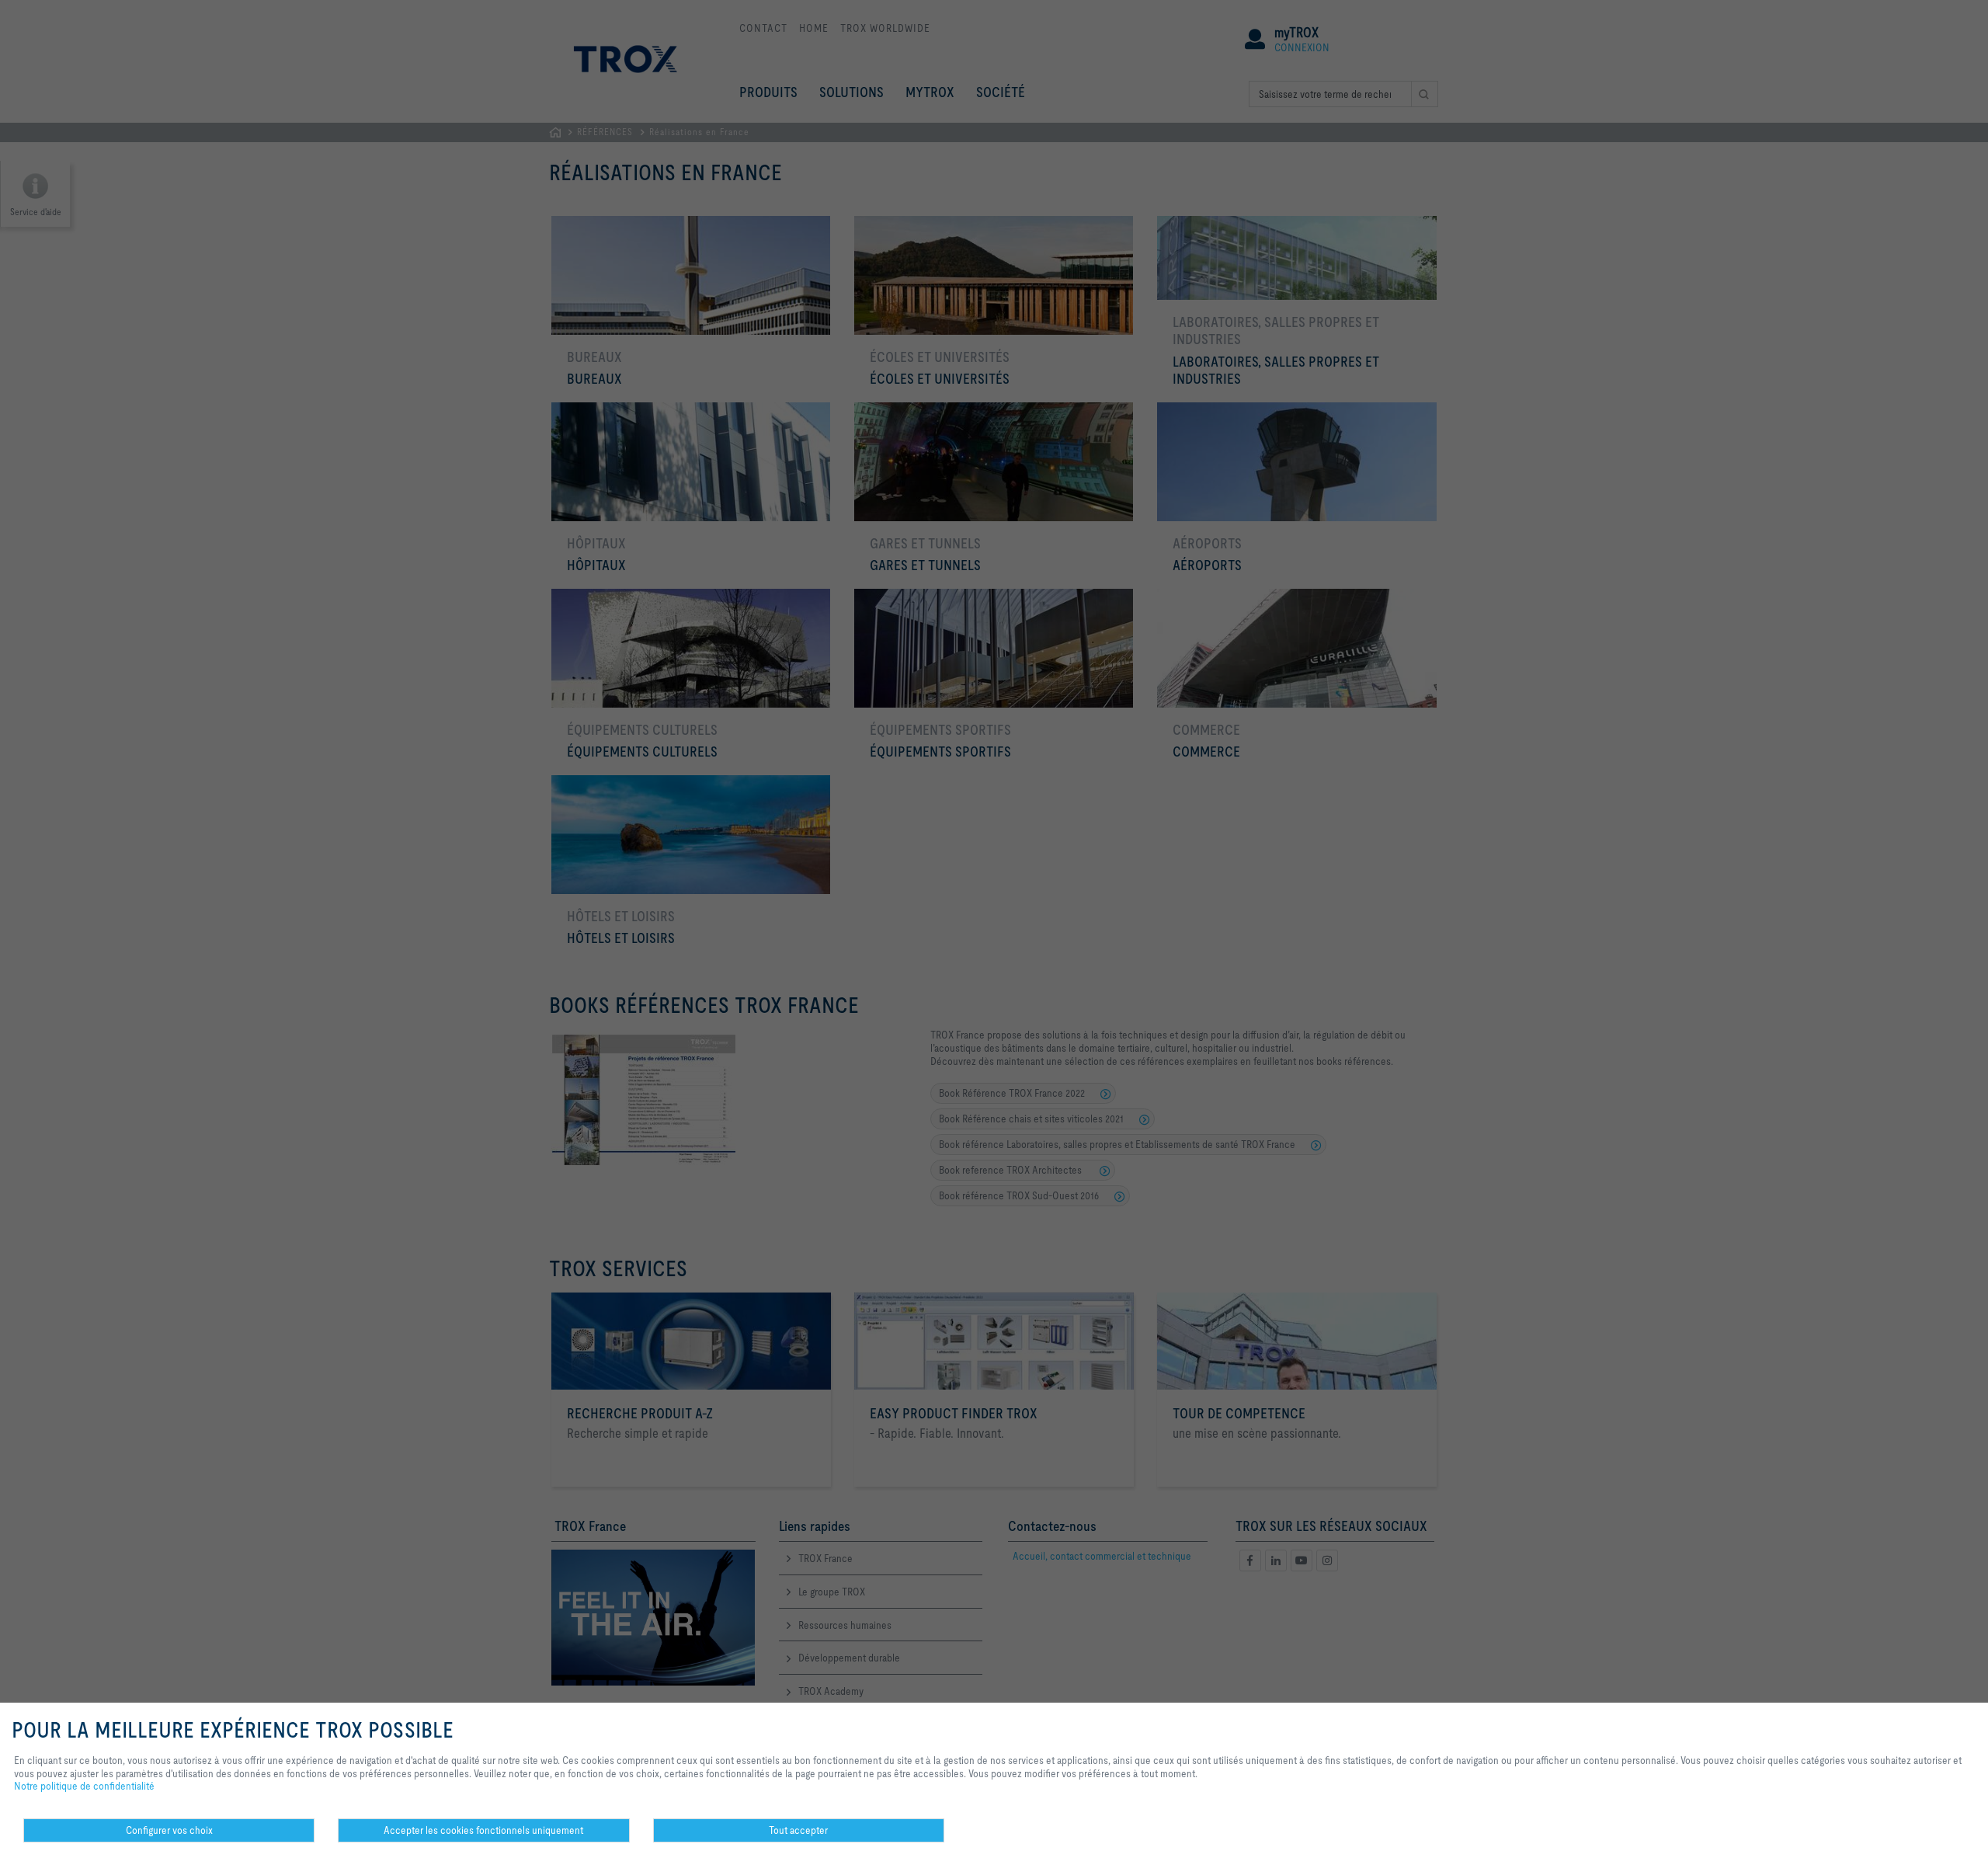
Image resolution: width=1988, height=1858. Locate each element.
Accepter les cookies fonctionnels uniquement (483, 1830)
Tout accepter (798, 1830)
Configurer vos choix (169, 1830)
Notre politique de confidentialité (84, 1786)
